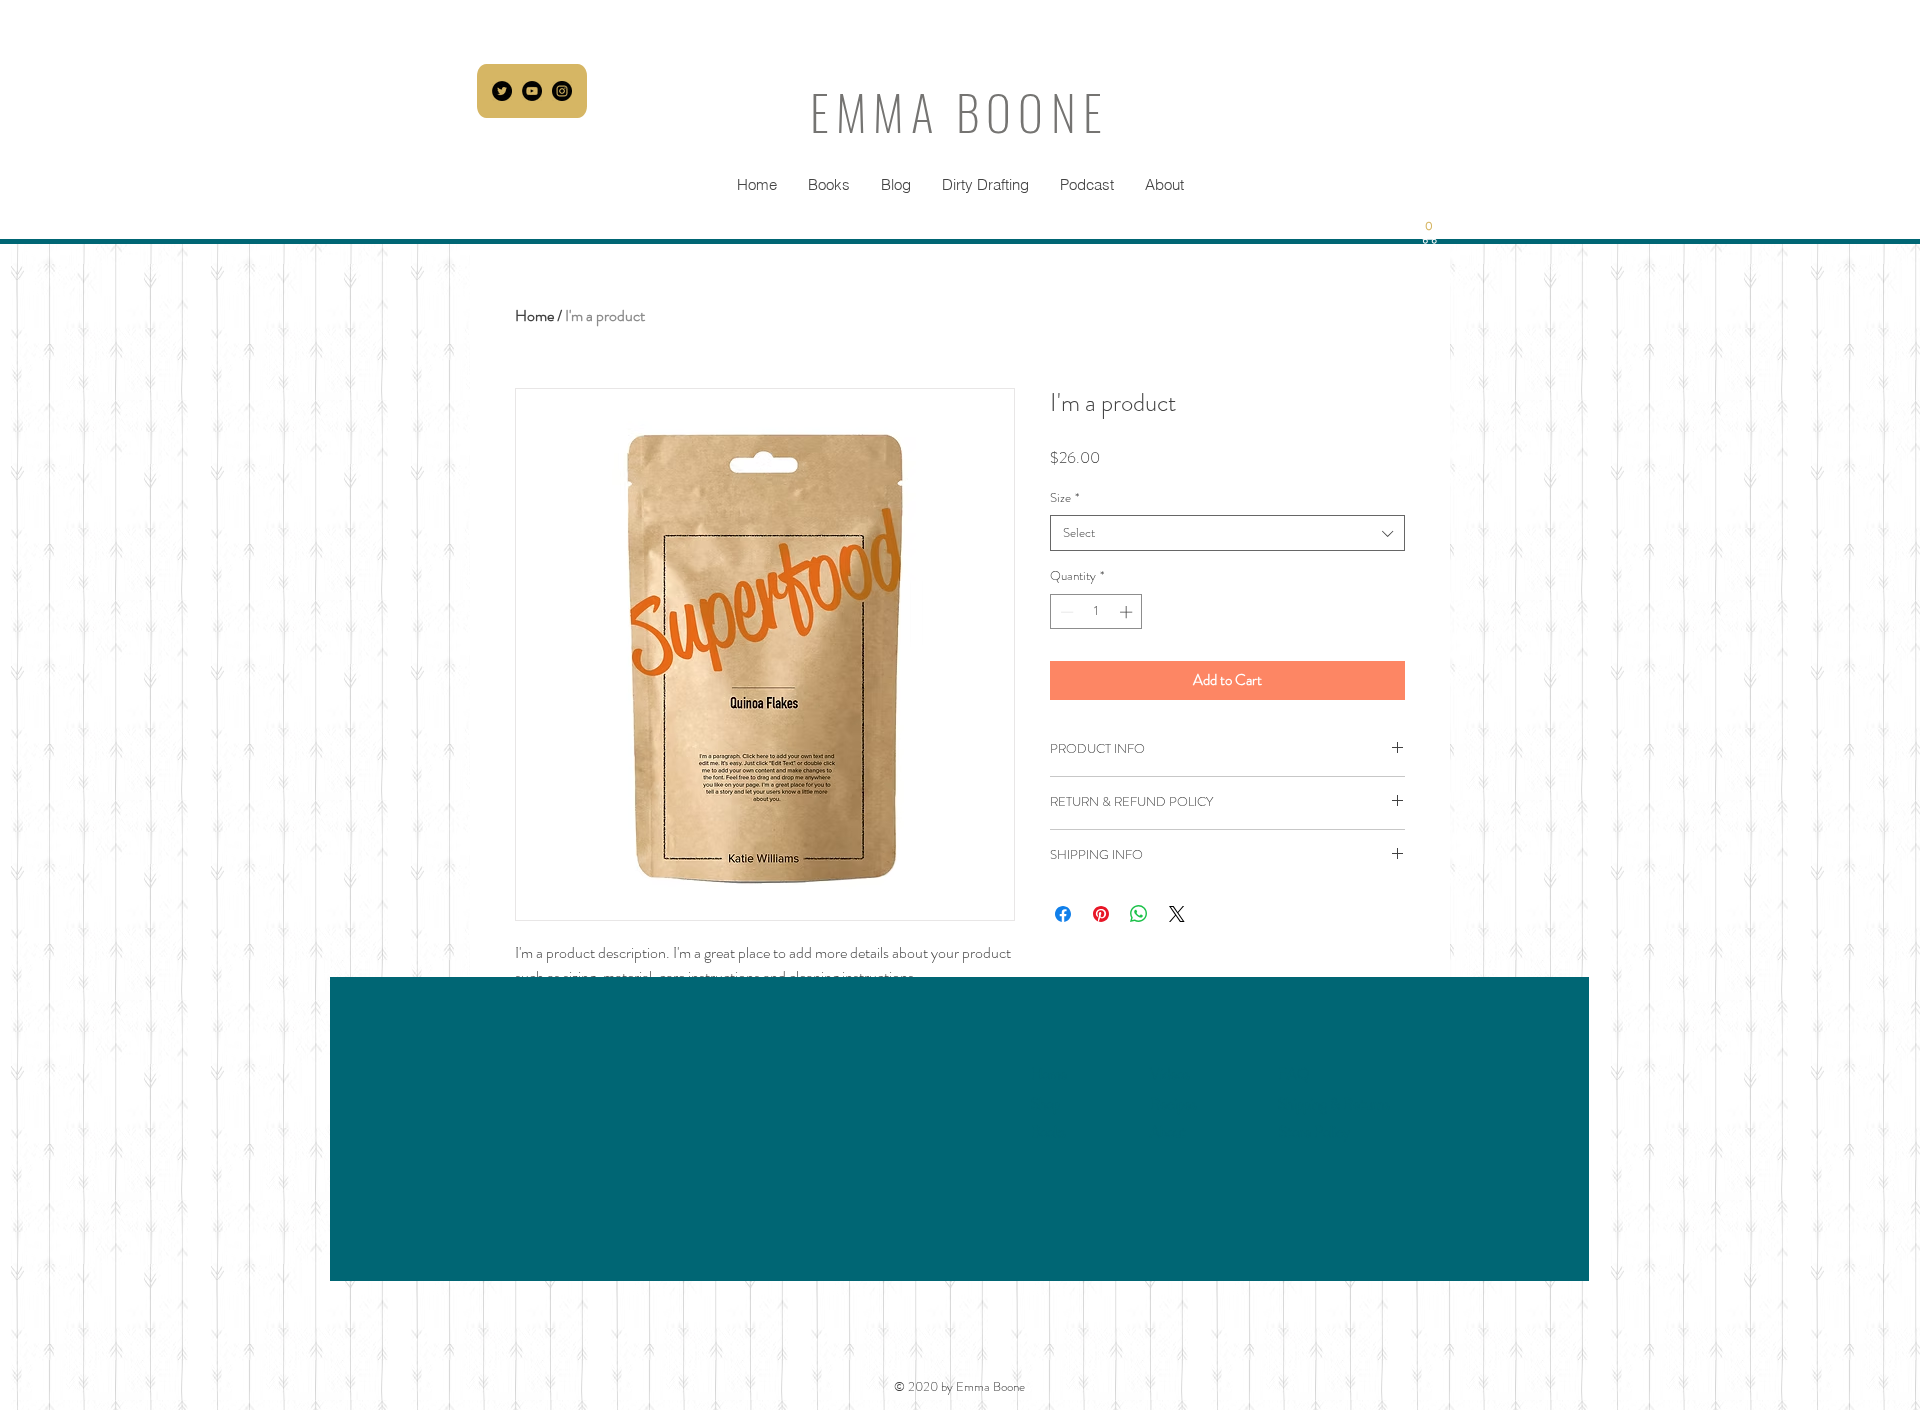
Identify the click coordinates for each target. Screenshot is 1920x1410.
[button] (1429, 232)
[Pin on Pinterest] (1101, 914)
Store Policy (1314, 1132)
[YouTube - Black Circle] (532, 91)
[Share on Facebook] (1063, 914)
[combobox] (1227, 533)
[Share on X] (1177, 914)
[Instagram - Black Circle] (562, 91)
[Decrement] (1065, 612)
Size (1064, 498)
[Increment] (1128, 612)
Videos (1170, 1074)
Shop (1045, 1104)
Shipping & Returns (1334, 1104)
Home (534, 315)
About (1168, 1132)
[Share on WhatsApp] (1139, 914)
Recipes (1173, 1104)
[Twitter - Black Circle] (502, 91)
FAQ (1294, 1074)
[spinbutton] (1096, 612)
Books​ (1048, 1132)
